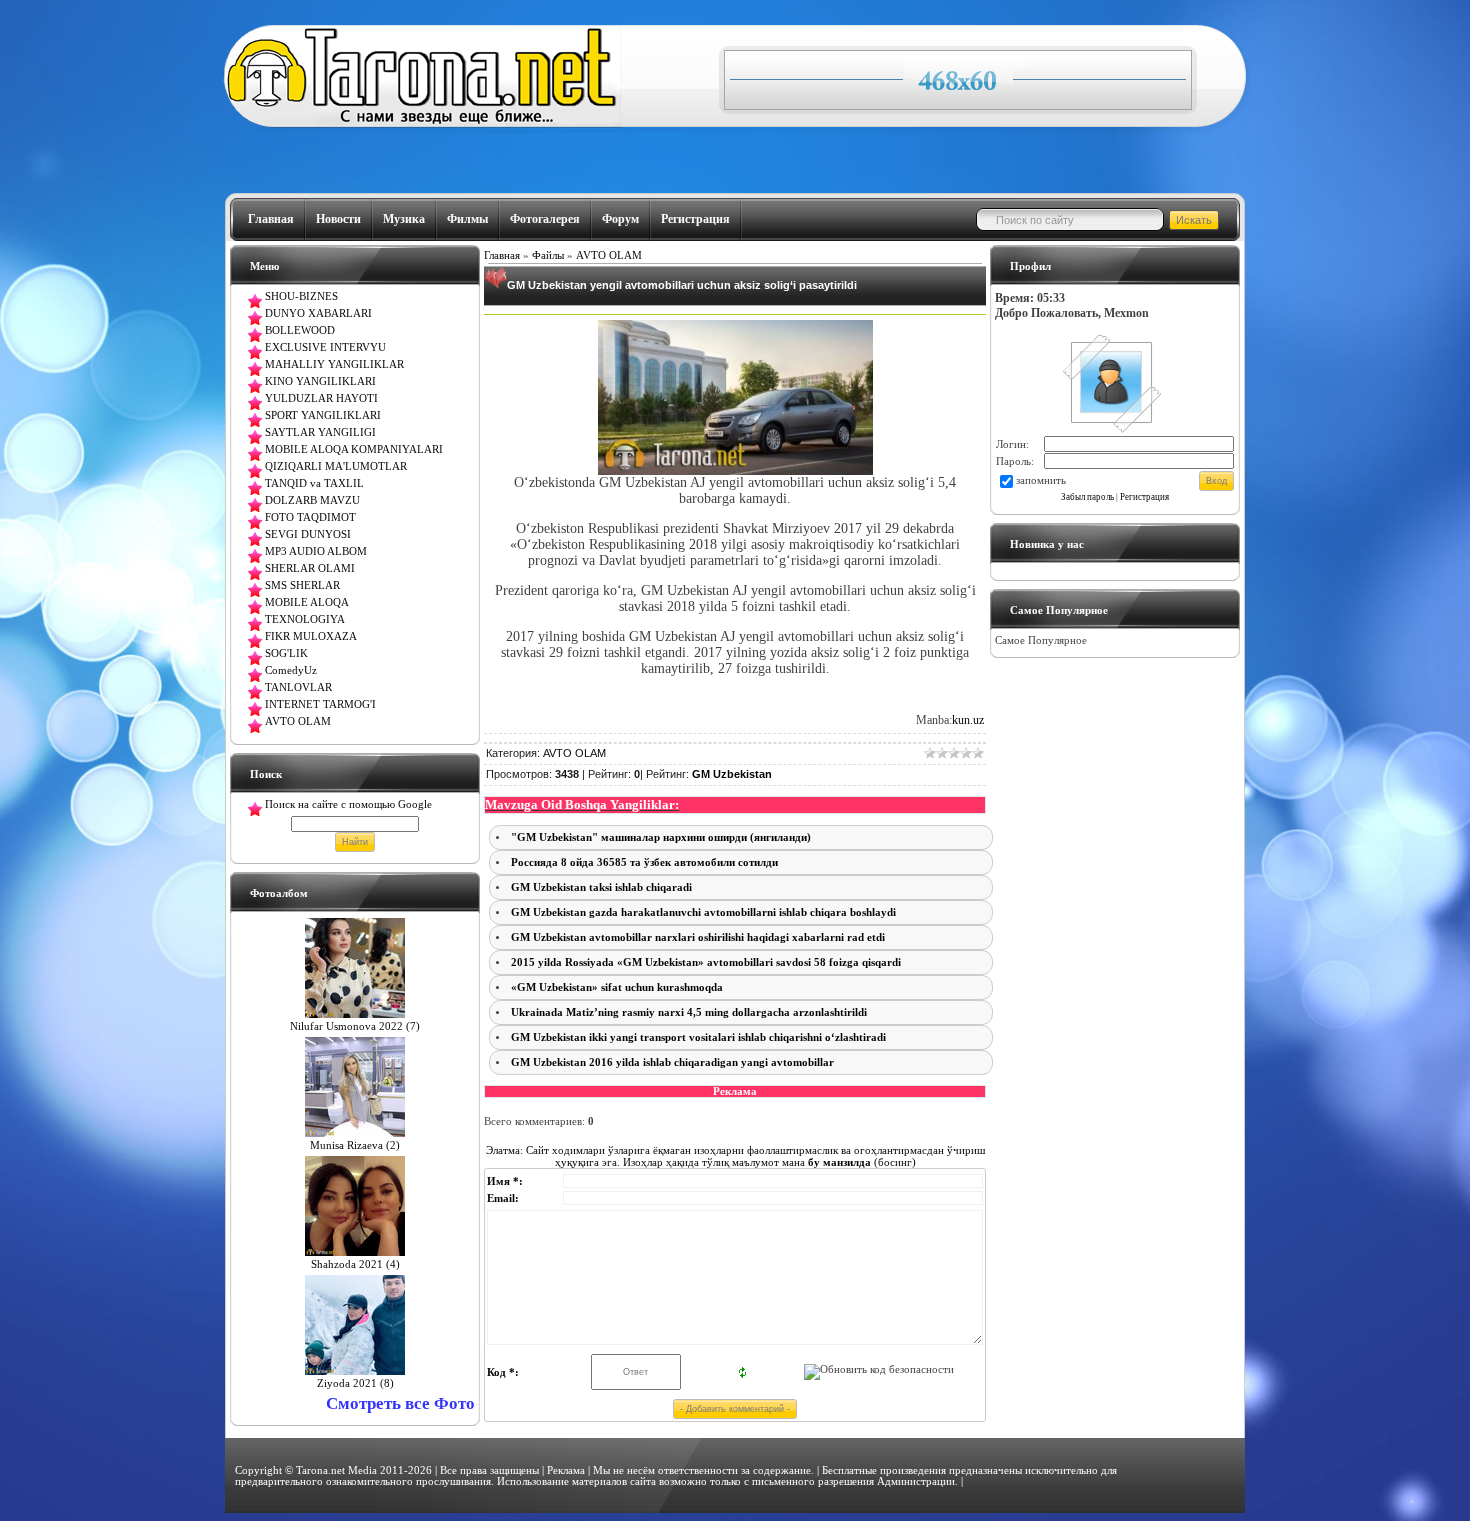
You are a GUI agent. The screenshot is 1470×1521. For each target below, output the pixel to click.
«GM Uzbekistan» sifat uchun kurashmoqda (617, 987)
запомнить (1041, 480)
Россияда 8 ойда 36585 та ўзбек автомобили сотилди (644, 862)
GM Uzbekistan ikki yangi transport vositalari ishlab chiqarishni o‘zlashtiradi (698, 1037)
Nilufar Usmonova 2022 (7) (355, 1026)
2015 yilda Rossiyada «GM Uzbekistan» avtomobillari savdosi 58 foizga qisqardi (706, 962)
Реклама (566, 1470)
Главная (271, 219)
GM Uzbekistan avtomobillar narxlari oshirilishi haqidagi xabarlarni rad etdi (698, 937)
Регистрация (695, 219)
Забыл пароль (1087, 497)
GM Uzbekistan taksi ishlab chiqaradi (601, 887)
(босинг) (860, 1162)
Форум (620, 219)
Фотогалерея (545, 219)
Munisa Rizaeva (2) (355, 1145)
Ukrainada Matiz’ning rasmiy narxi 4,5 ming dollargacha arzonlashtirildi (689, 1012)
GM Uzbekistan (732, 774)
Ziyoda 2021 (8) (355, 1383)
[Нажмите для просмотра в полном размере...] (735, 470)
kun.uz (968, 720)
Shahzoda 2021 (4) (355, 1264)
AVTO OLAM (609, 255)
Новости (338, 219)
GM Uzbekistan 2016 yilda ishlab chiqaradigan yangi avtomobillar (672, 1062)
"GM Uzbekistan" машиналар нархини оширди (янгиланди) (661, 837)
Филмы (467, 219)
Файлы (548, 255)
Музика (404, 219)
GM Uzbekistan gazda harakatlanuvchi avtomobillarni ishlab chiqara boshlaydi (703, 912)
